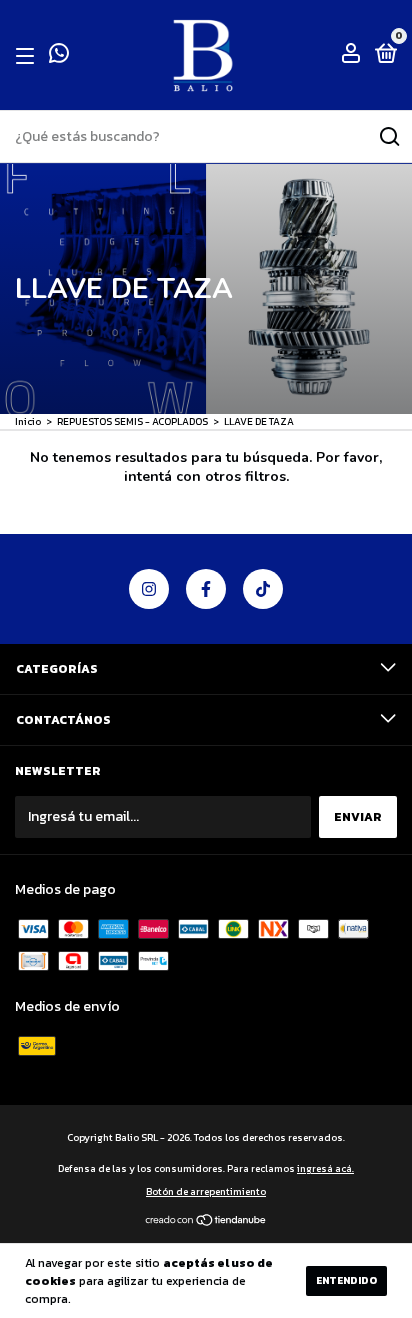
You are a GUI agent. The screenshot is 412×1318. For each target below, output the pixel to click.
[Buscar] (388, 137)
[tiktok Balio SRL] (263, 589)
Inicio (28, 421)
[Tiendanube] (206, 1222)
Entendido (346, 1280)
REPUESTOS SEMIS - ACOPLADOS (133, 421)
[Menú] (28, 56)
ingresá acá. (325, 1168)
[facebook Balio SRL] (206, 589)
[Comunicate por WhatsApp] (59, 57)
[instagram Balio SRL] (149, 589)
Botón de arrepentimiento (206, 1191)
